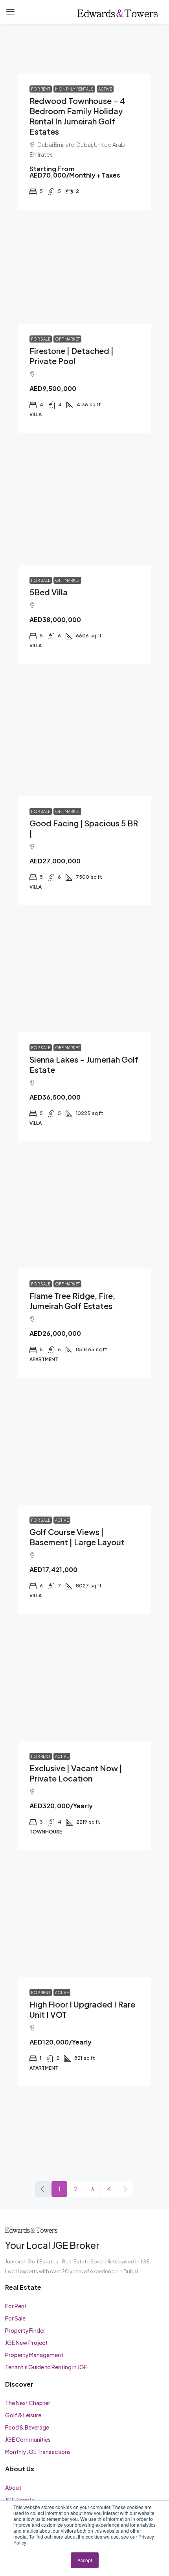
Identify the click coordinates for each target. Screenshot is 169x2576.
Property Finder (25, 2330)
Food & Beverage (27, 2427)
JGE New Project (26, 2343)
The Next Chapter (28, 2403)
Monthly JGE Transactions (38, 2452)
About (13, 2487)
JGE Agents (20, 2500)
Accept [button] (85, 2560)
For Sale (15, 2318)
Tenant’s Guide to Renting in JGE (46, 2367)
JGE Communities (28, 2439)
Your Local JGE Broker (52, 2245)
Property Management (34, 2355)
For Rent (16, 2306)
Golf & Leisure (23, 2415)
